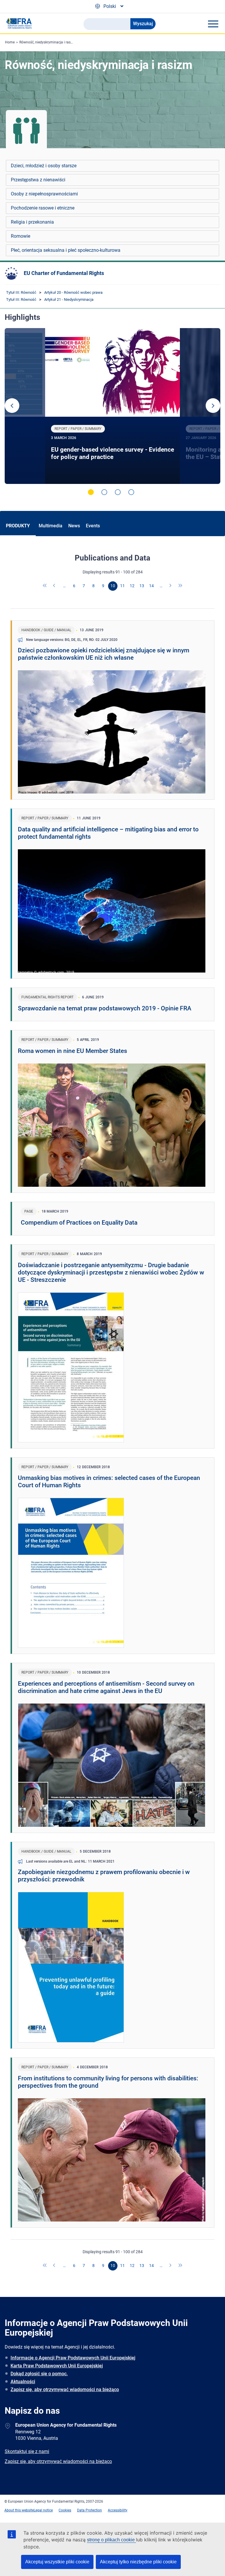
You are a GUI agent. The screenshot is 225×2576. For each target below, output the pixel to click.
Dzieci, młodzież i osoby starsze (44, 166)
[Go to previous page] (55, 586)
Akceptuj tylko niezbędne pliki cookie (138, 2562)
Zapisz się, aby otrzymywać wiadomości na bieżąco (65, 2390)
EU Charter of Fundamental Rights (64, 273)
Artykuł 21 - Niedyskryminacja (69, 299)
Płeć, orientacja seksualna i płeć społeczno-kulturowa (66, 250)
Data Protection (90, 2510)
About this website (19, 2510)
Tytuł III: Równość (21, 292)
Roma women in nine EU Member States (73, 1051)
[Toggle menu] (213, 24)
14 (151, 586)
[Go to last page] (180, 586)
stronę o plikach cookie (111, 2540)
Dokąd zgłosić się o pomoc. (39, 2374)
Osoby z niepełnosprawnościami (44, 194)
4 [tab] (131, 492)
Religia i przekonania (32, 222)
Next (213, 406)
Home (10, 42)
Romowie (21, 236)
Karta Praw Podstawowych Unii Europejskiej (57, 2366)
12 (132, 586)
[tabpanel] (113, 406)
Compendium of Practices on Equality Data (79, 1223)
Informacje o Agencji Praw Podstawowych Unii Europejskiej (73, 2358)
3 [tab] (118, 492)
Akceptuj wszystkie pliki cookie (57, 2562)
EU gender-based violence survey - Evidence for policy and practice (112, 453)
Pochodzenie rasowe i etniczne (43, 208)
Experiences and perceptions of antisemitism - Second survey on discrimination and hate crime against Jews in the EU (106, 1687)
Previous (12, 406)
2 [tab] (104, 492)
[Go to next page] (171, 586)
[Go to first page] (45, 586)
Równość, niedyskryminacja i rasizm (48, 42)
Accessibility (118, 2510)
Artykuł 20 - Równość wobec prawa (73, 292)
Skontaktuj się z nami (27, 2451)
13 (142, 586)
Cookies (65, 2510)
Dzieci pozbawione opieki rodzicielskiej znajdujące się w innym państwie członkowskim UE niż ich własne (104, 654)
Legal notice (43, 2510)
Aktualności (23, 2382)
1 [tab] (91, 492)
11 (122, 586)
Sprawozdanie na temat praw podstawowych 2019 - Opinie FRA (105, 1008)
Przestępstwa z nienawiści (38, 180)
